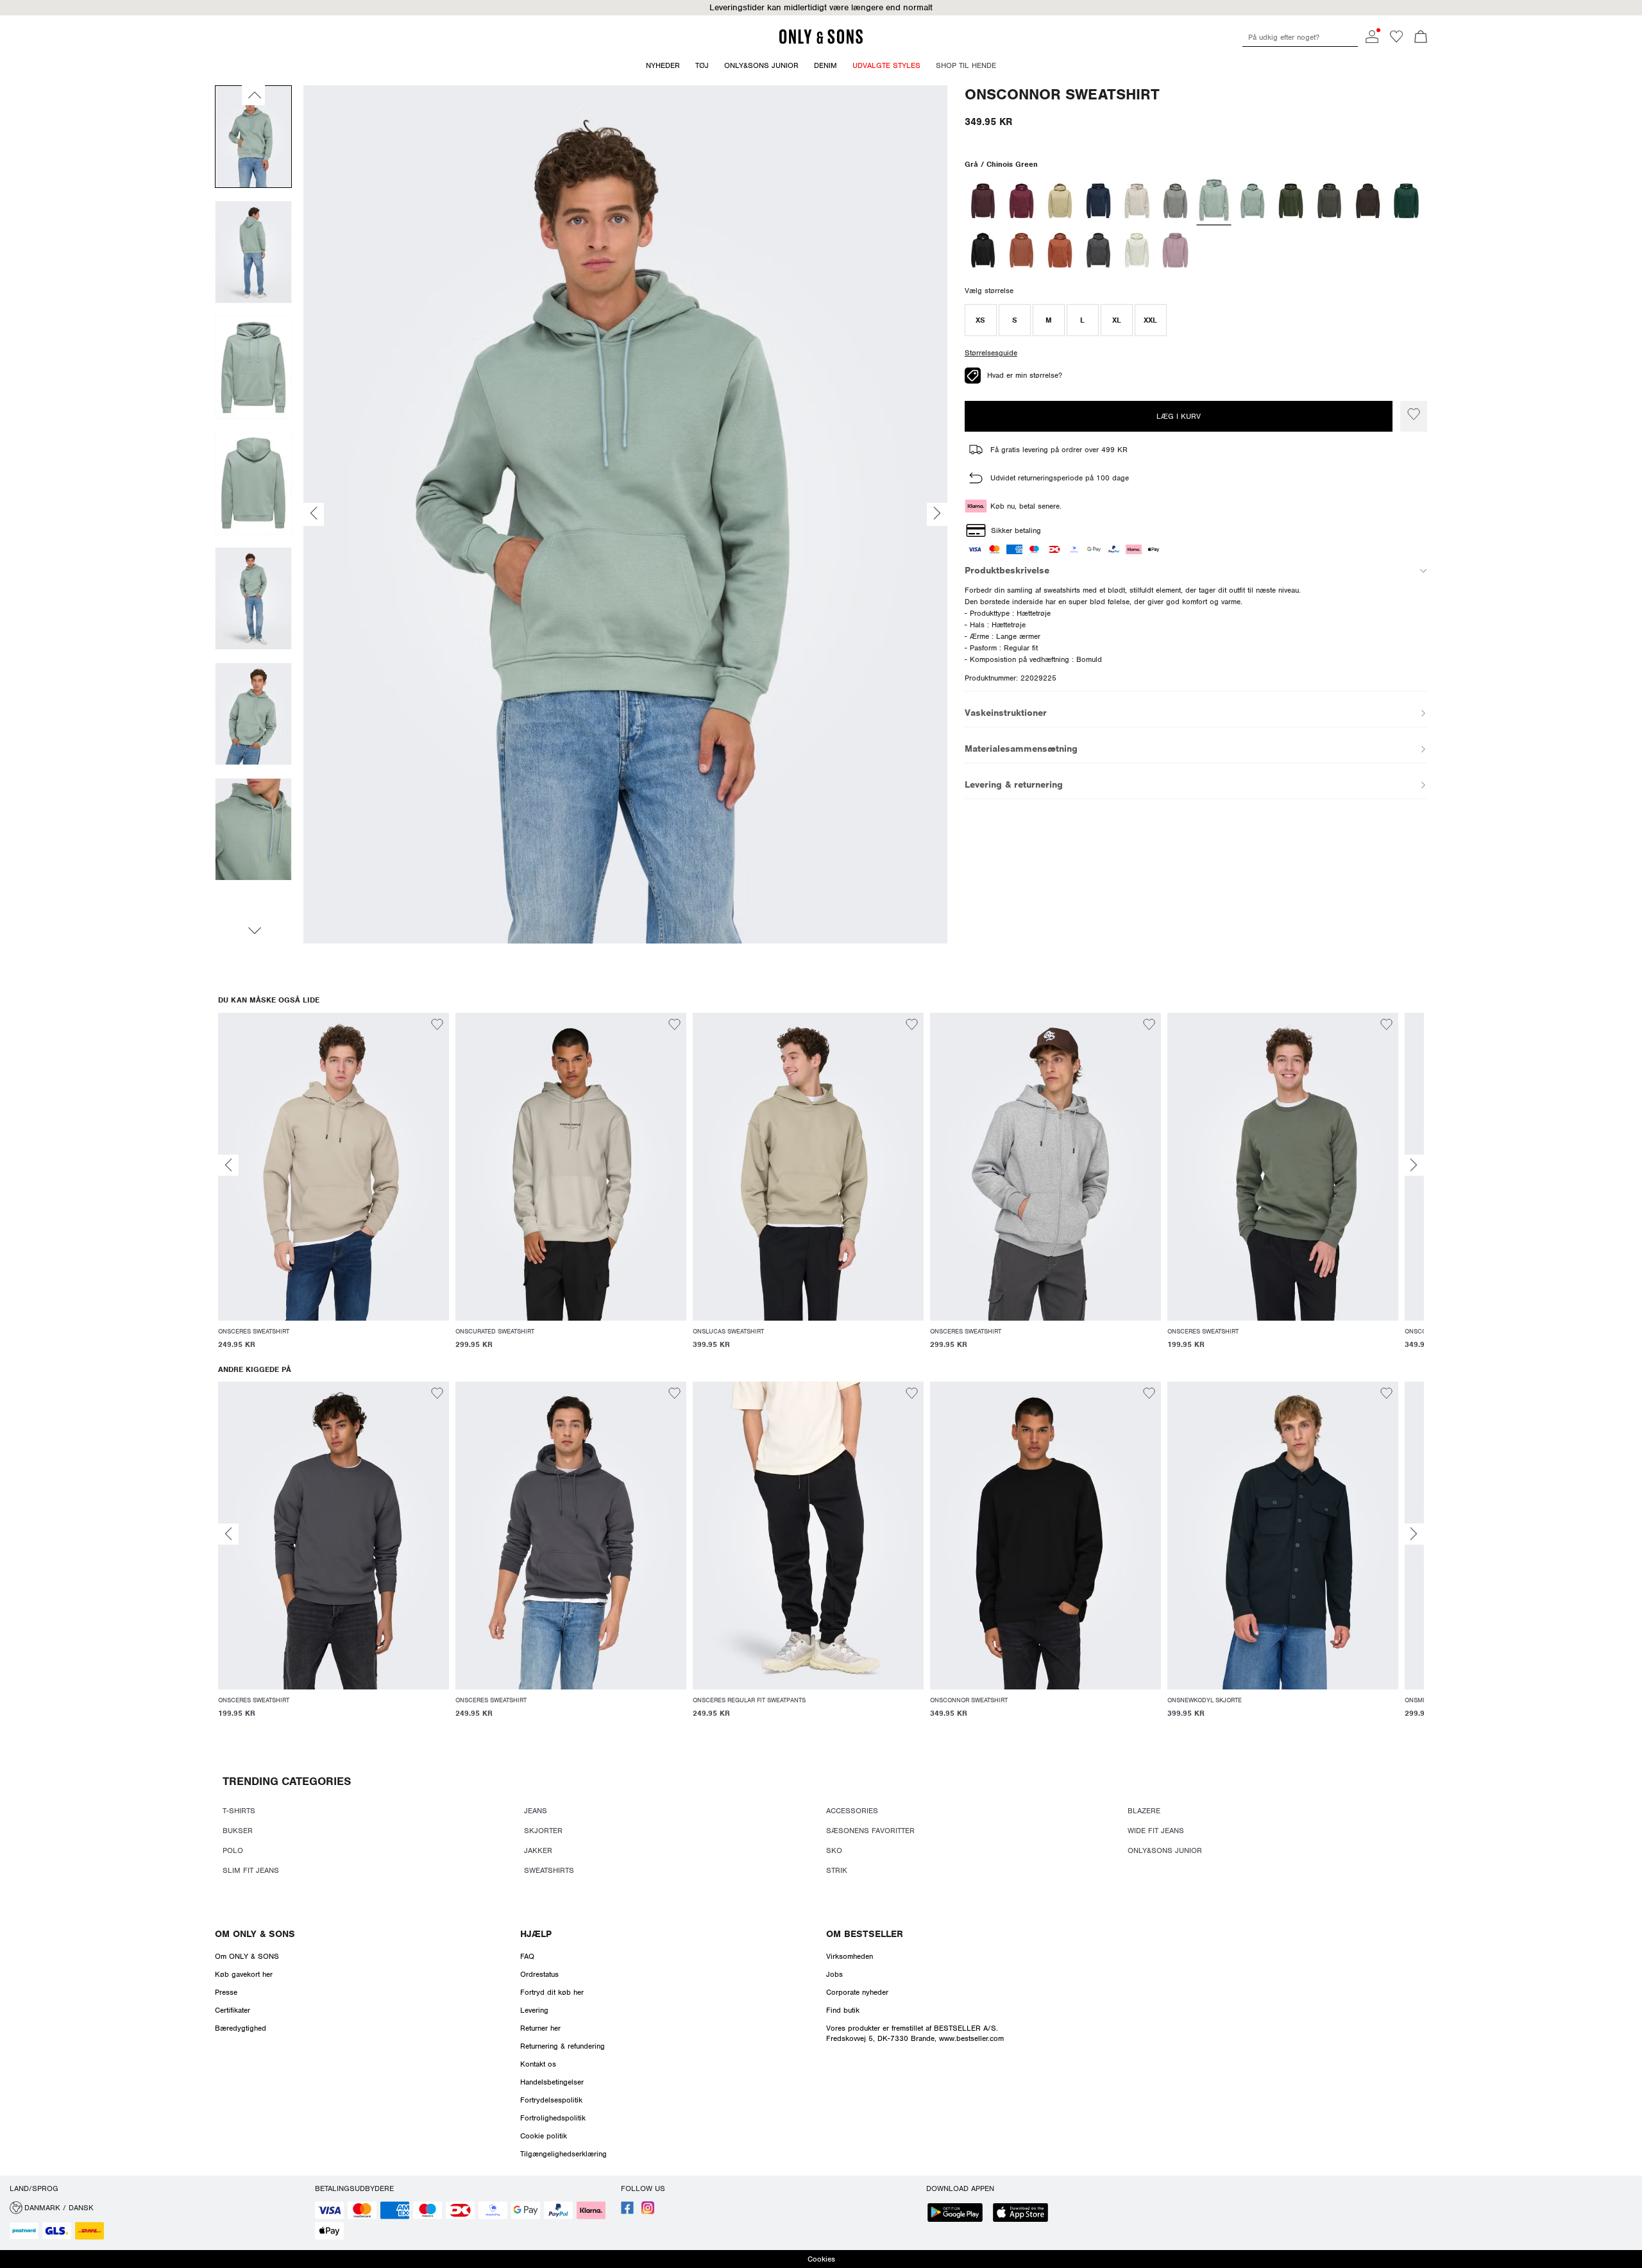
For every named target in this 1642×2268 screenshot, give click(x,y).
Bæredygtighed (241, 2028)
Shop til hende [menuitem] (966, 65)
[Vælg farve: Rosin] (1291, 201)
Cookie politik (544, 2136)
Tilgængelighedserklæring (563, 2154)
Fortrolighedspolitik (553, 2118)
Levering (534, 2010)
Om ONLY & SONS (255, 1934)
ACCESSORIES (852, 1811)
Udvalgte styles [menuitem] (886, 65)
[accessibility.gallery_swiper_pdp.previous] (253, 95)
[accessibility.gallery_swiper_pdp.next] (253, 931)
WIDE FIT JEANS (1156, 1831)
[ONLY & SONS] (821, 42)
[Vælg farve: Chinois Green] (1214, 201)
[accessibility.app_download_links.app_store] (1024, 2214)
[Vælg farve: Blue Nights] (1098, 201)
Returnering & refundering (563, 2046)
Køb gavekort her (244, 1974)
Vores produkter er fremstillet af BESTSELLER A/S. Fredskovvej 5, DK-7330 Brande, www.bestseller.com (915, 2033)
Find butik (843, 2010)
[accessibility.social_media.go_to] (627, 2212)
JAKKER (538, 1850)
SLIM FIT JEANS (251, 1870)
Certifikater (233, 2010)
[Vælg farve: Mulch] (1368, 201)
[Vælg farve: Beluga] (1329, 201)
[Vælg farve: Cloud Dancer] (1137, 250)
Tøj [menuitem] (702, 65)
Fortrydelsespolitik (551, 2100)
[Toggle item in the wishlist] (1414, 416)
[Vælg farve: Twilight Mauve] (1175, 250)
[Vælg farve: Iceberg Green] (1252, 201)
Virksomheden (850, 1956)
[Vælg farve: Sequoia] (1060, 250)
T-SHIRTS (239, 1811)
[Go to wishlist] (1396, 40)
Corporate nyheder (857, 1992)
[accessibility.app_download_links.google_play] (959, 2214)
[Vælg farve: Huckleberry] (983, 201)
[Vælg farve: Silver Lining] (1137, 201)
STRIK (837, 1870)
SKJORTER (543, 1831)
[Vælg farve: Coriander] (1060, 201)
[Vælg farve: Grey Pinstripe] (1098, 250)
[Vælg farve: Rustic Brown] (1021, 250)
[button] (981, 320)
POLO (233, 1850)
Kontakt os (538, 2064)
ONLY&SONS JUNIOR (1165, 1850)
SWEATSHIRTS (549, 1870)
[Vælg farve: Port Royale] (1021, 201)
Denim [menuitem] (825, 65)
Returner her (540, 2028)
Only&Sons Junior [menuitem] (761, 65)
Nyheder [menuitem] (663, 65)
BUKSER (238, 1831)
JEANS (536, 1811)
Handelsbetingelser (552, 2082)
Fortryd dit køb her (552, 1992)
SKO (834, 1850)
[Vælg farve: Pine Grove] (1406, 201)
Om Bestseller (865, 1934)
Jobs (834, 1974)
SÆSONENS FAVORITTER (870, 1831)
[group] (334, 1189)
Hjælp (536, 1934)
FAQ (527, 1956)
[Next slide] (1414, 1165)
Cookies (821, 2259)
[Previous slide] (228, 1165)
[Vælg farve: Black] (983, 250)
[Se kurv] (1421, 38)
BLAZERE (1144, 1811)
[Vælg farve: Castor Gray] (1175, 201)
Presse (226, 1992)
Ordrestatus (539, 1974)
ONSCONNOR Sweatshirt (1062, 95)
